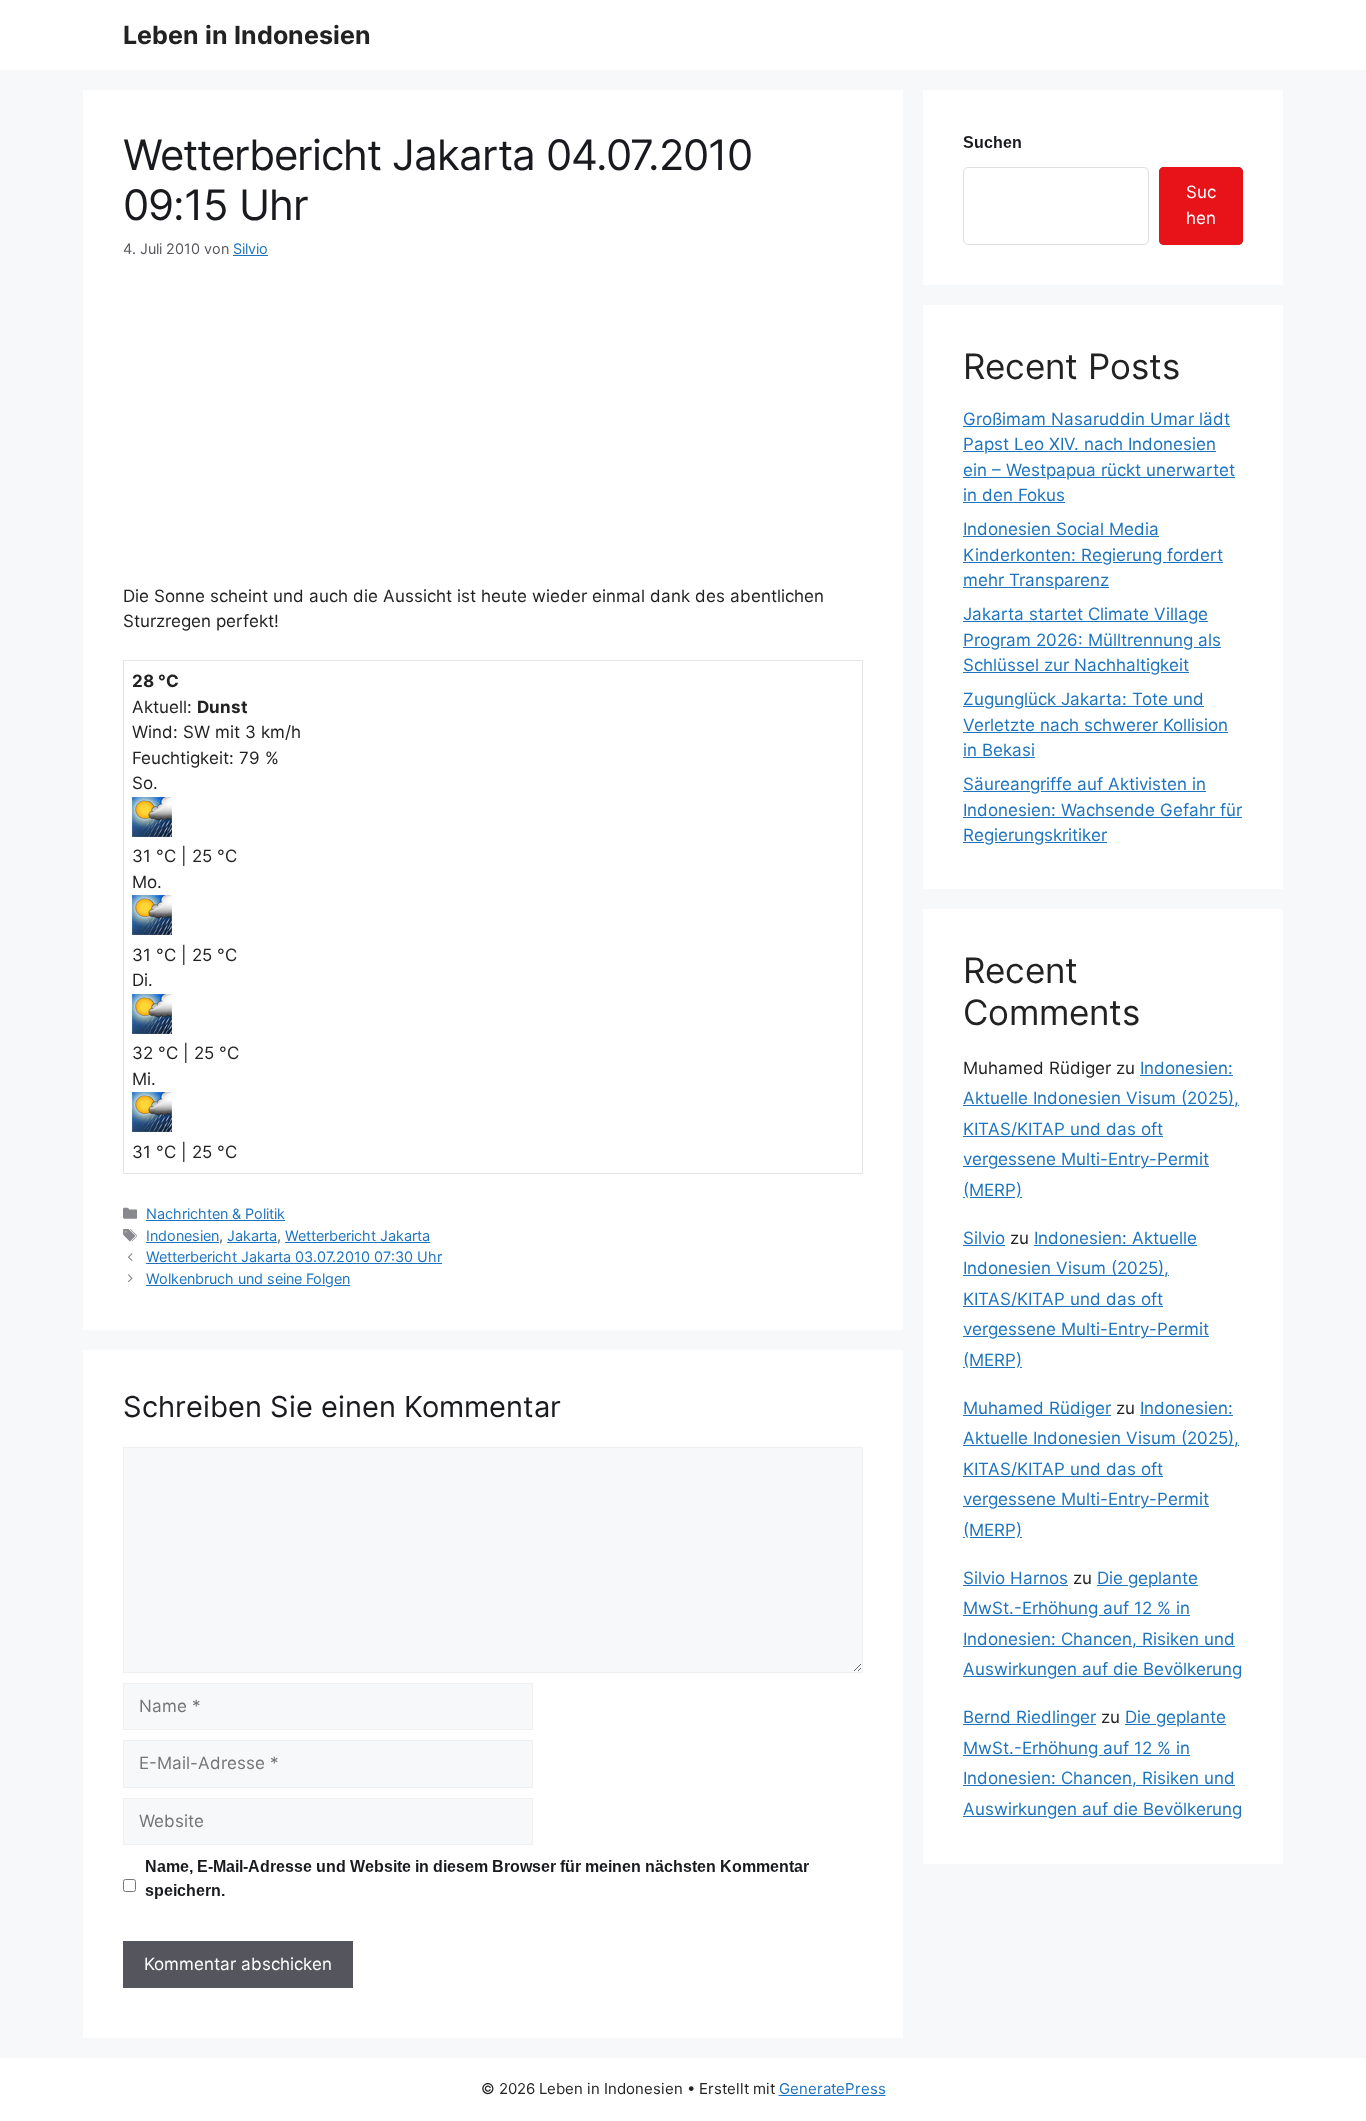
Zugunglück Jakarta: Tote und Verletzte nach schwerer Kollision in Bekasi (1095, 724)
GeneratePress (832, 2088)
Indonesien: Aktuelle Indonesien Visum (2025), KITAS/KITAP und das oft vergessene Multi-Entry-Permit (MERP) (1101, 1129)
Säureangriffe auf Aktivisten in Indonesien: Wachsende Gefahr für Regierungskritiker (1102, 809)
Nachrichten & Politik (215, 1213)
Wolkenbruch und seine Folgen (248, 1278)
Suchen (992, 142)
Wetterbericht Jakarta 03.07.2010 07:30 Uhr (294, 1256)
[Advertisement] (493, 410)
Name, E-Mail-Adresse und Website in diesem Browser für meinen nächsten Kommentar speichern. (477, 1878)
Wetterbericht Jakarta (357, 1235)
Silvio (984, 1238)
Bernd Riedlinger (1029, 1717)
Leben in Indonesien (247, 35)
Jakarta (252, 1235)
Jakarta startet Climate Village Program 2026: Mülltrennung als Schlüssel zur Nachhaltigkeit (1092, 639)
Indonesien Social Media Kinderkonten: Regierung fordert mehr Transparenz (1093, 554)
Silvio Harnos (1015, 1578)
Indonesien (182, 1235)
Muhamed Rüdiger (1037, 1408)
